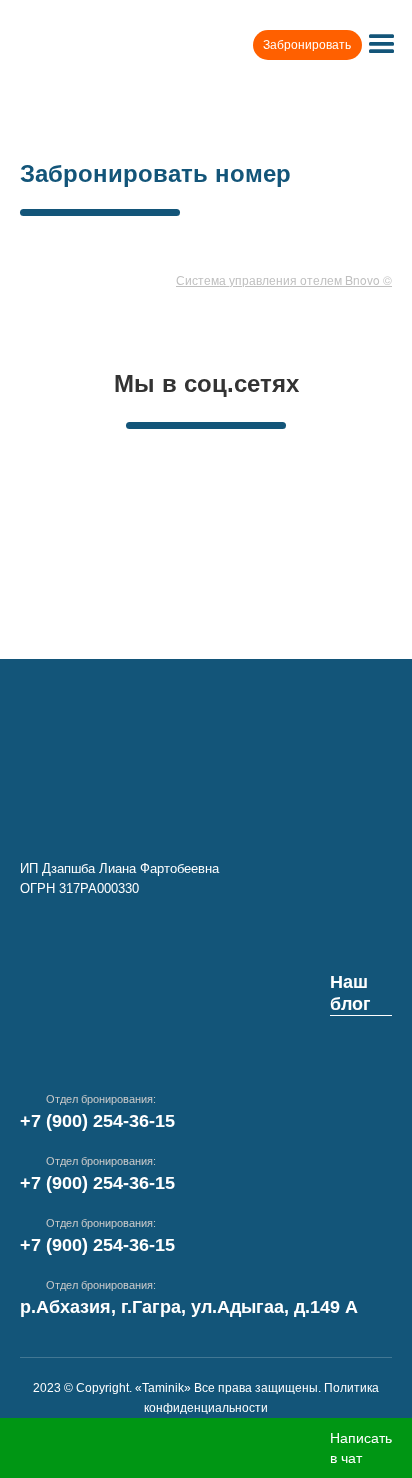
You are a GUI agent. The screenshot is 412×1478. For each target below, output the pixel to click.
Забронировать (307, 45)
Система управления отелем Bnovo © (284, 279)
